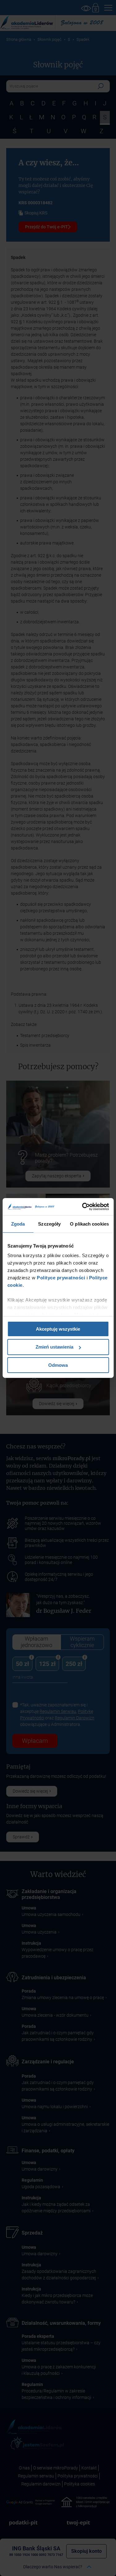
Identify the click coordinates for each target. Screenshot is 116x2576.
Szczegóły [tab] (49, 1224)
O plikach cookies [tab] (89, 1224)
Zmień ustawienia (54, 1347)
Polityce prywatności (60, 1278)
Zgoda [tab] (18, 1224)
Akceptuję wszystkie (58, 1329)
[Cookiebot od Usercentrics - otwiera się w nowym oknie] (83, 1207)
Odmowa (58, 1365)
